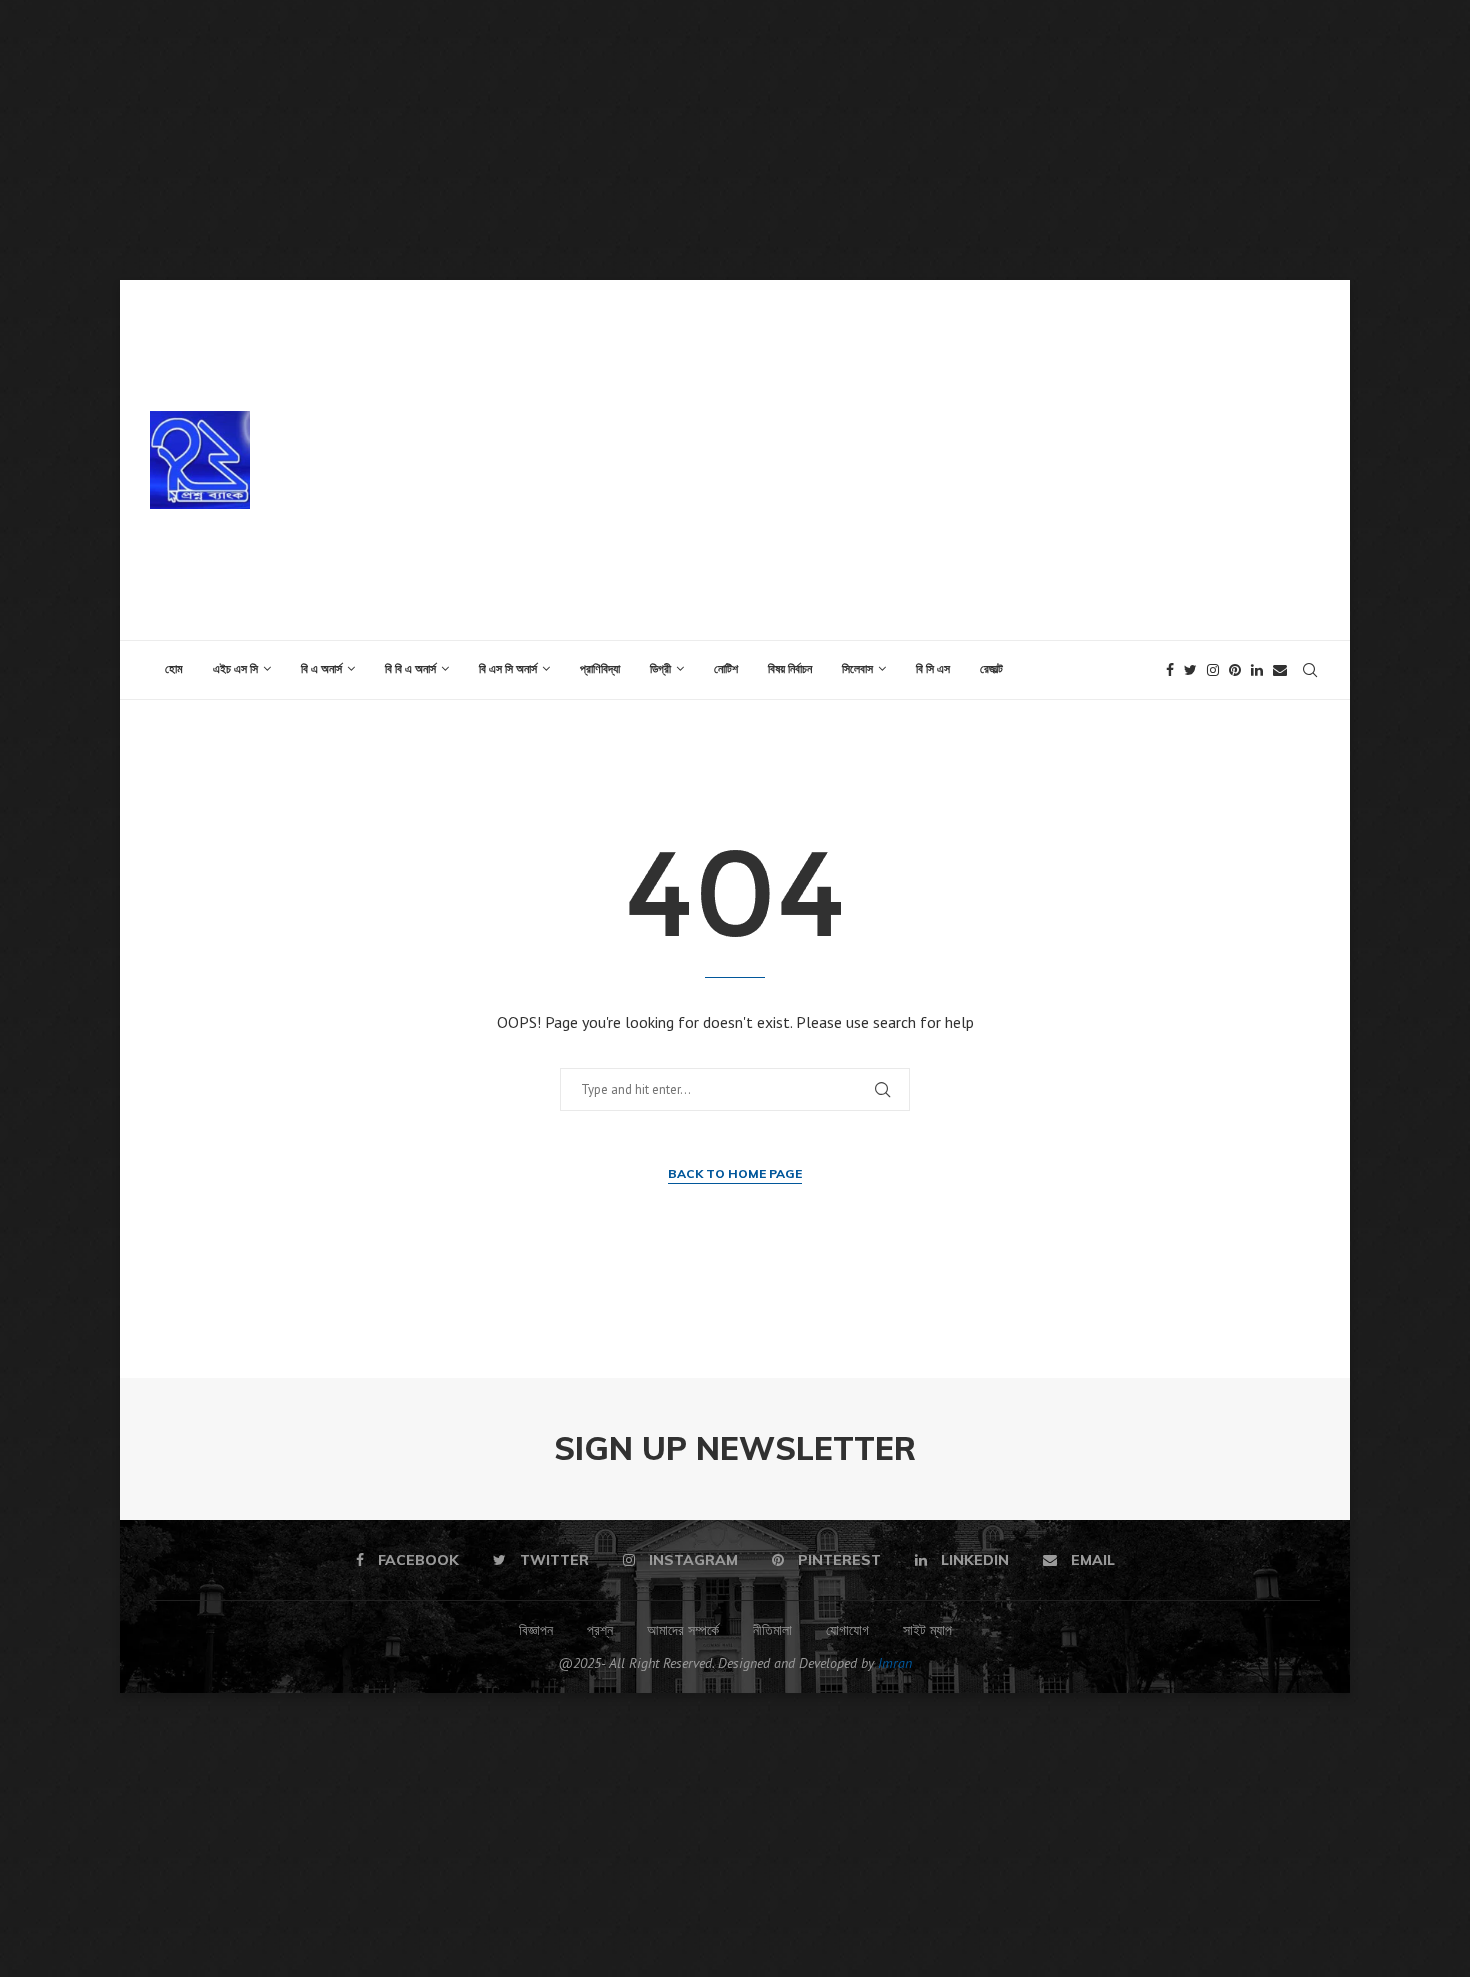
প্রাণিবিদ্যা (600, 668)
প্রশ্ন (600, 1630)
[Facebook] (1170, 670)
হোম (174, 668)
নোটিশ (726, 668)
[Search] (1310, 670)
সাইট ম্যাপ (927, 1630)
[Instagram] (1213, 670)
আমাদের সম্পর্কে (683, 1630)
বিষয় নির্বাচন (790, 668)
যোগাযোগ (847, 1630)
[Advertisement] (600, 140)
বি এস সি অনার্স (508, 668)
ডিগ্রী (660, 668)
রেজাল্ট (991, 668)
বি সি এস (933, 668)
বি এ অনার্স (321, 668)
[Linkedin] (1257, 670)
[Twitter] (1190, 670)
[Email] (1280, 670)
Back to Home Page (735, 1173)
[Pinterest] (1235, 670)
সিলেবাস (857, 668)
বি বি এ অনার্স (410, 668)
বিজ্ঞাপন (536, 1630)
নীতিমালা (772, 1630)
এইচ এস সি (235, 668)
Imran (895, 1663)
